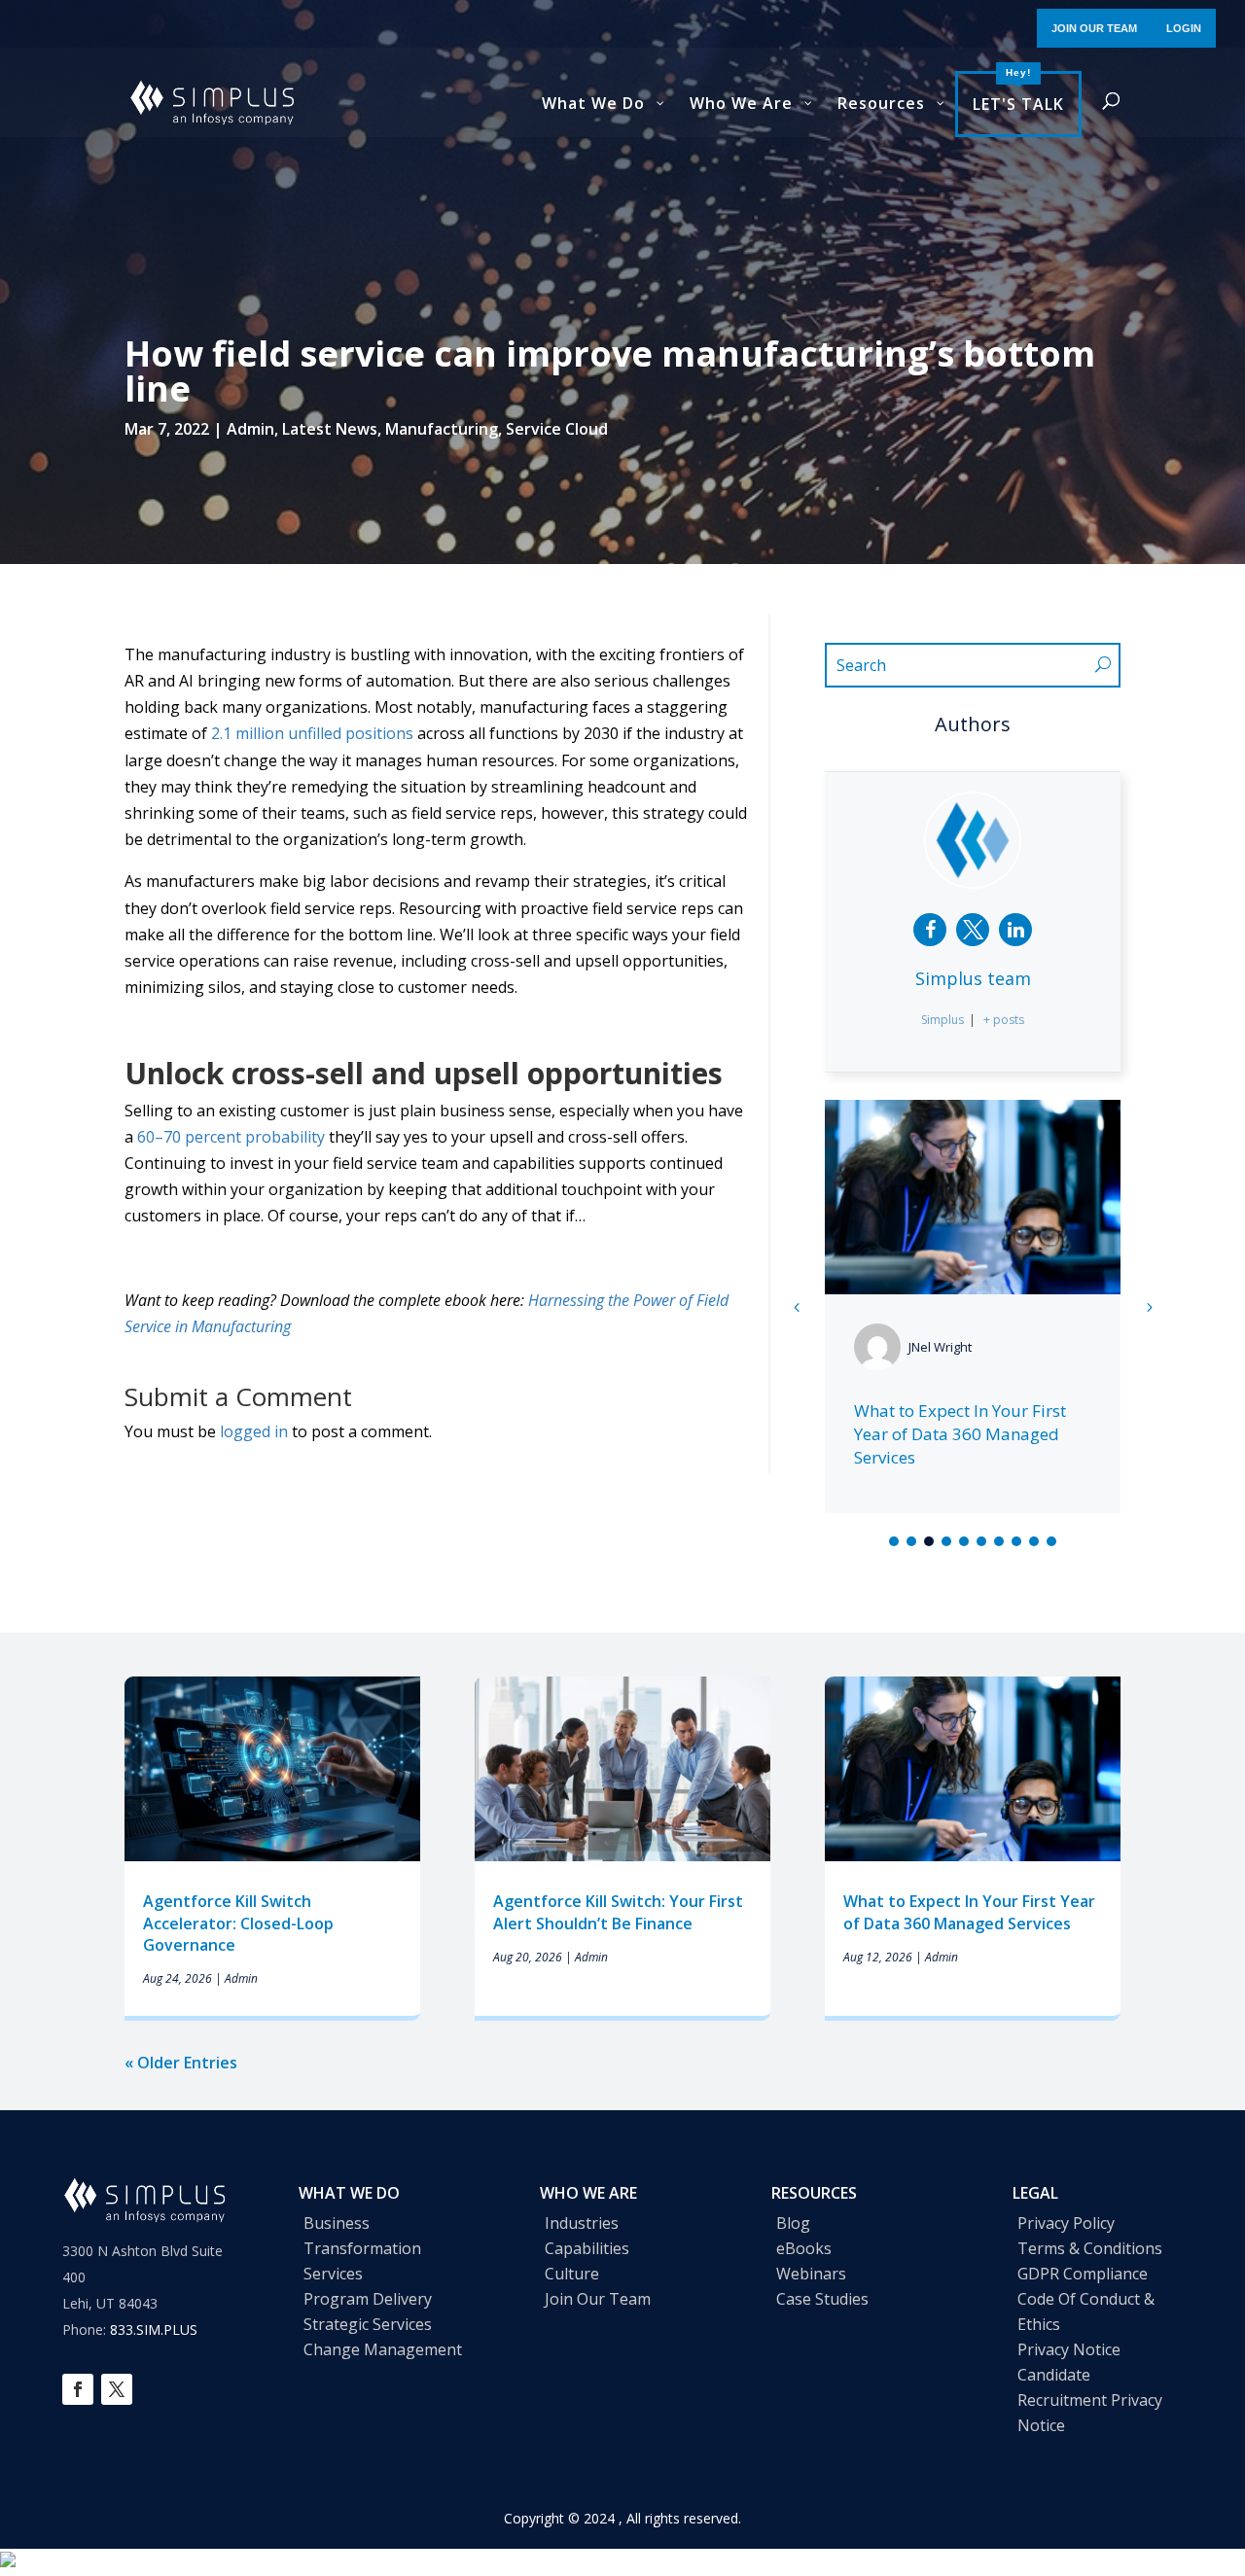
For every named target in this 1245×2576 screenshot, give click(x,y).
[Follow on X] (117, 2389)
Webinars (811, 2274)
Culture (572, 2274)
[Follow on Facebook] (78, 2389)
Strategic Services (368, 2324)
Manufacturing (442, 429)
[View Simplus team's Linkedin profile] (1015, 930)
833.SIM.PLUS (154, 2329)
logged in (254, 1431)
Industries (582, 2223)
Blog (793, 2223)
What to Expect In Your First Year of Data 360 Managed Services (960, 1434)
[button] (1149, 1307)
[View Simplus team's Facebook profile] (930, 930)
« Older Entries (181, 2063)
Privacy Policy (1066, 2223)
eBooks (804, 2248)
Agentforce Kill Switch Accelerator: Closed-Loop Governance (238, 1923)
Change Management (383, 2349)
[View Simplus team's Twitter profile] (973, 930)
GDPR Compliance (1083, 2274)
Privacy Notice (1069, 2349)
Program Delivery (368, 2299)
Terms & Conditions (1090, 2248)
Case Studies (822, 2299)
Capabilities (587, 2248)
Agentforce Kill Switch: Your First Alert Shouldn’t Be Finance (618, 1912)
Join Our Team (598, 2299)
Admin (250, 429)
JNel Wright (940, 1347)
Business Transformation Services (362, 2248)
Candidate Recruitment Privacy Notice (1090, 2400)
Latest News (330, 429)
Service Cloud (557, 429)
